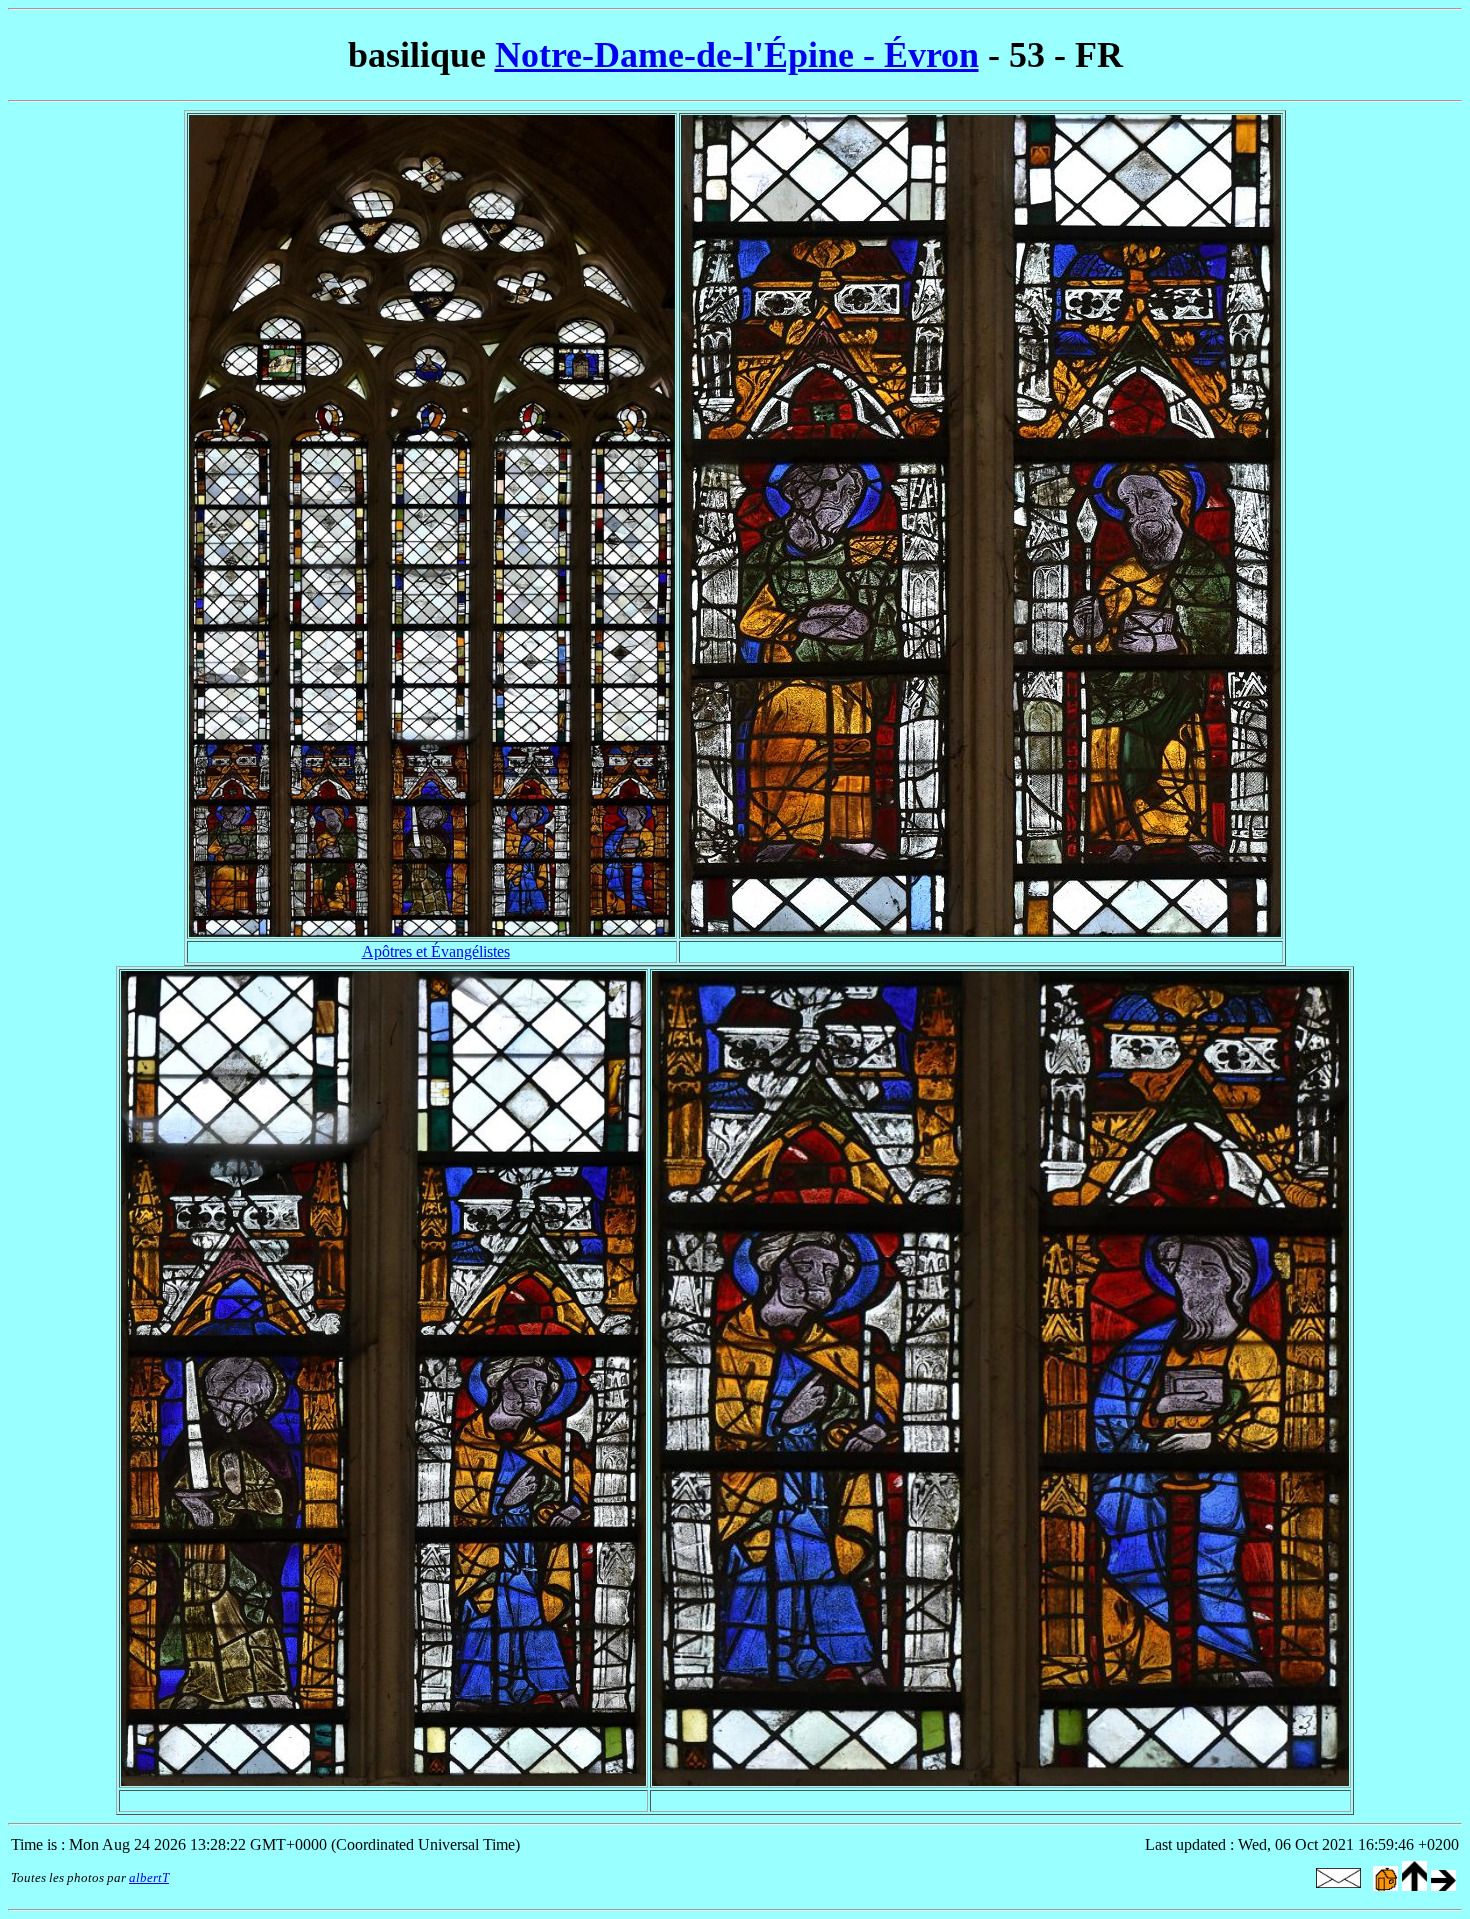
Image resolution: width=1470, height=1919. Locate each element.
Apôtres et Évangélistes (436, 951)
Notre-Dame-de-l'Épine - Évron (737, 55)
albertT (149, 1877)
